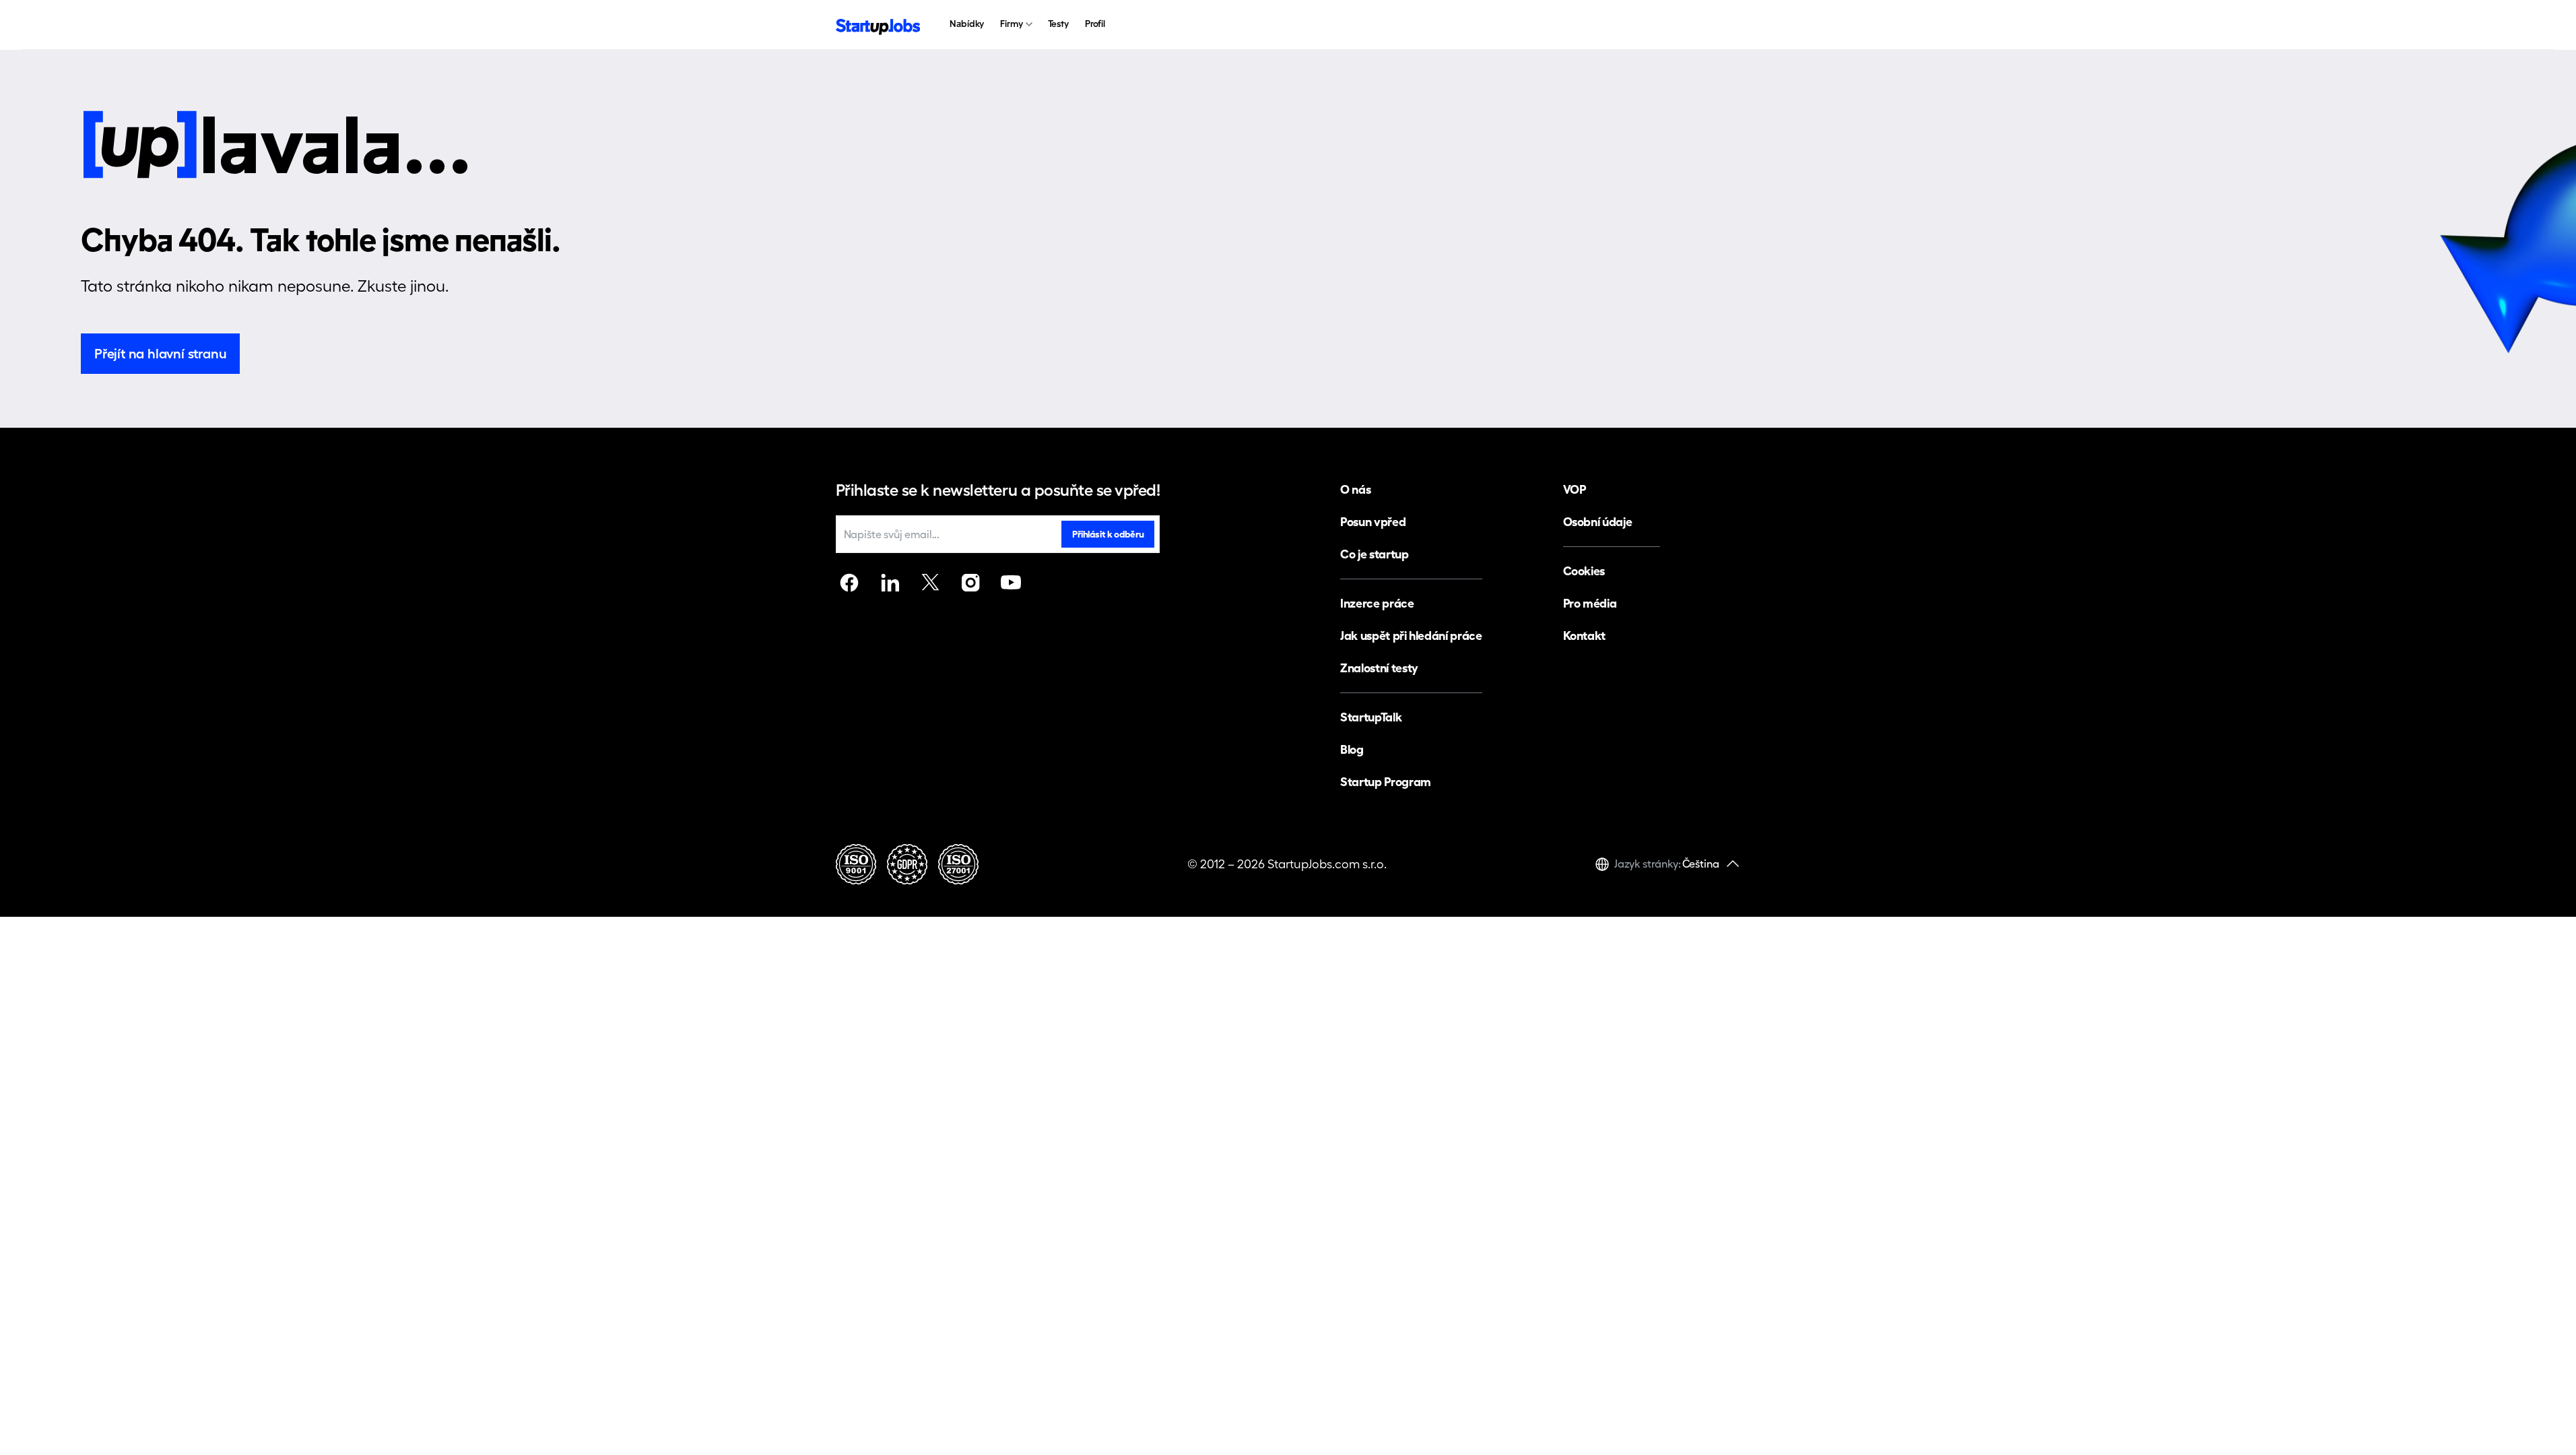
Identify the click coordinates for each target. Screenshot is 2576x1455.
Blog (1352, 749)
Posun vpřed (1373, 522)
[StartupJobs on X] (930, 583)
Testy (1058, 24)
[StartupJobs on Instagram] (970, 583)
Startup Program (1386, 782)
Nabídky (967, 24)
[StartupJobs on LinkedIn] (890, 583)
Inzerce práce (1377, 603)
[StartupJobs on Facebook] (849, 583)
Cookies (1584, 571)
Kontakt (1584, 636)
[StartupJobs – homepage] (878, 25)
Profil (1095, 24)
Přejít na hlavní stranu (160, 354)
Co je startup (1374, 554)
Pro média (1590, 603)
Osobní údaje (1598, 522)
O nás (1355, 489)
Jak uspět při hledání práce (1411, 636)
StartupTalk (1371, 717)
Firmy (1011, 24)
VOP (1575, 489)
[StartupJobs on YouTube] (1011, 583)
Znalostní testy (1379, 668)
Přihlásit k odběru (1108, 534)
